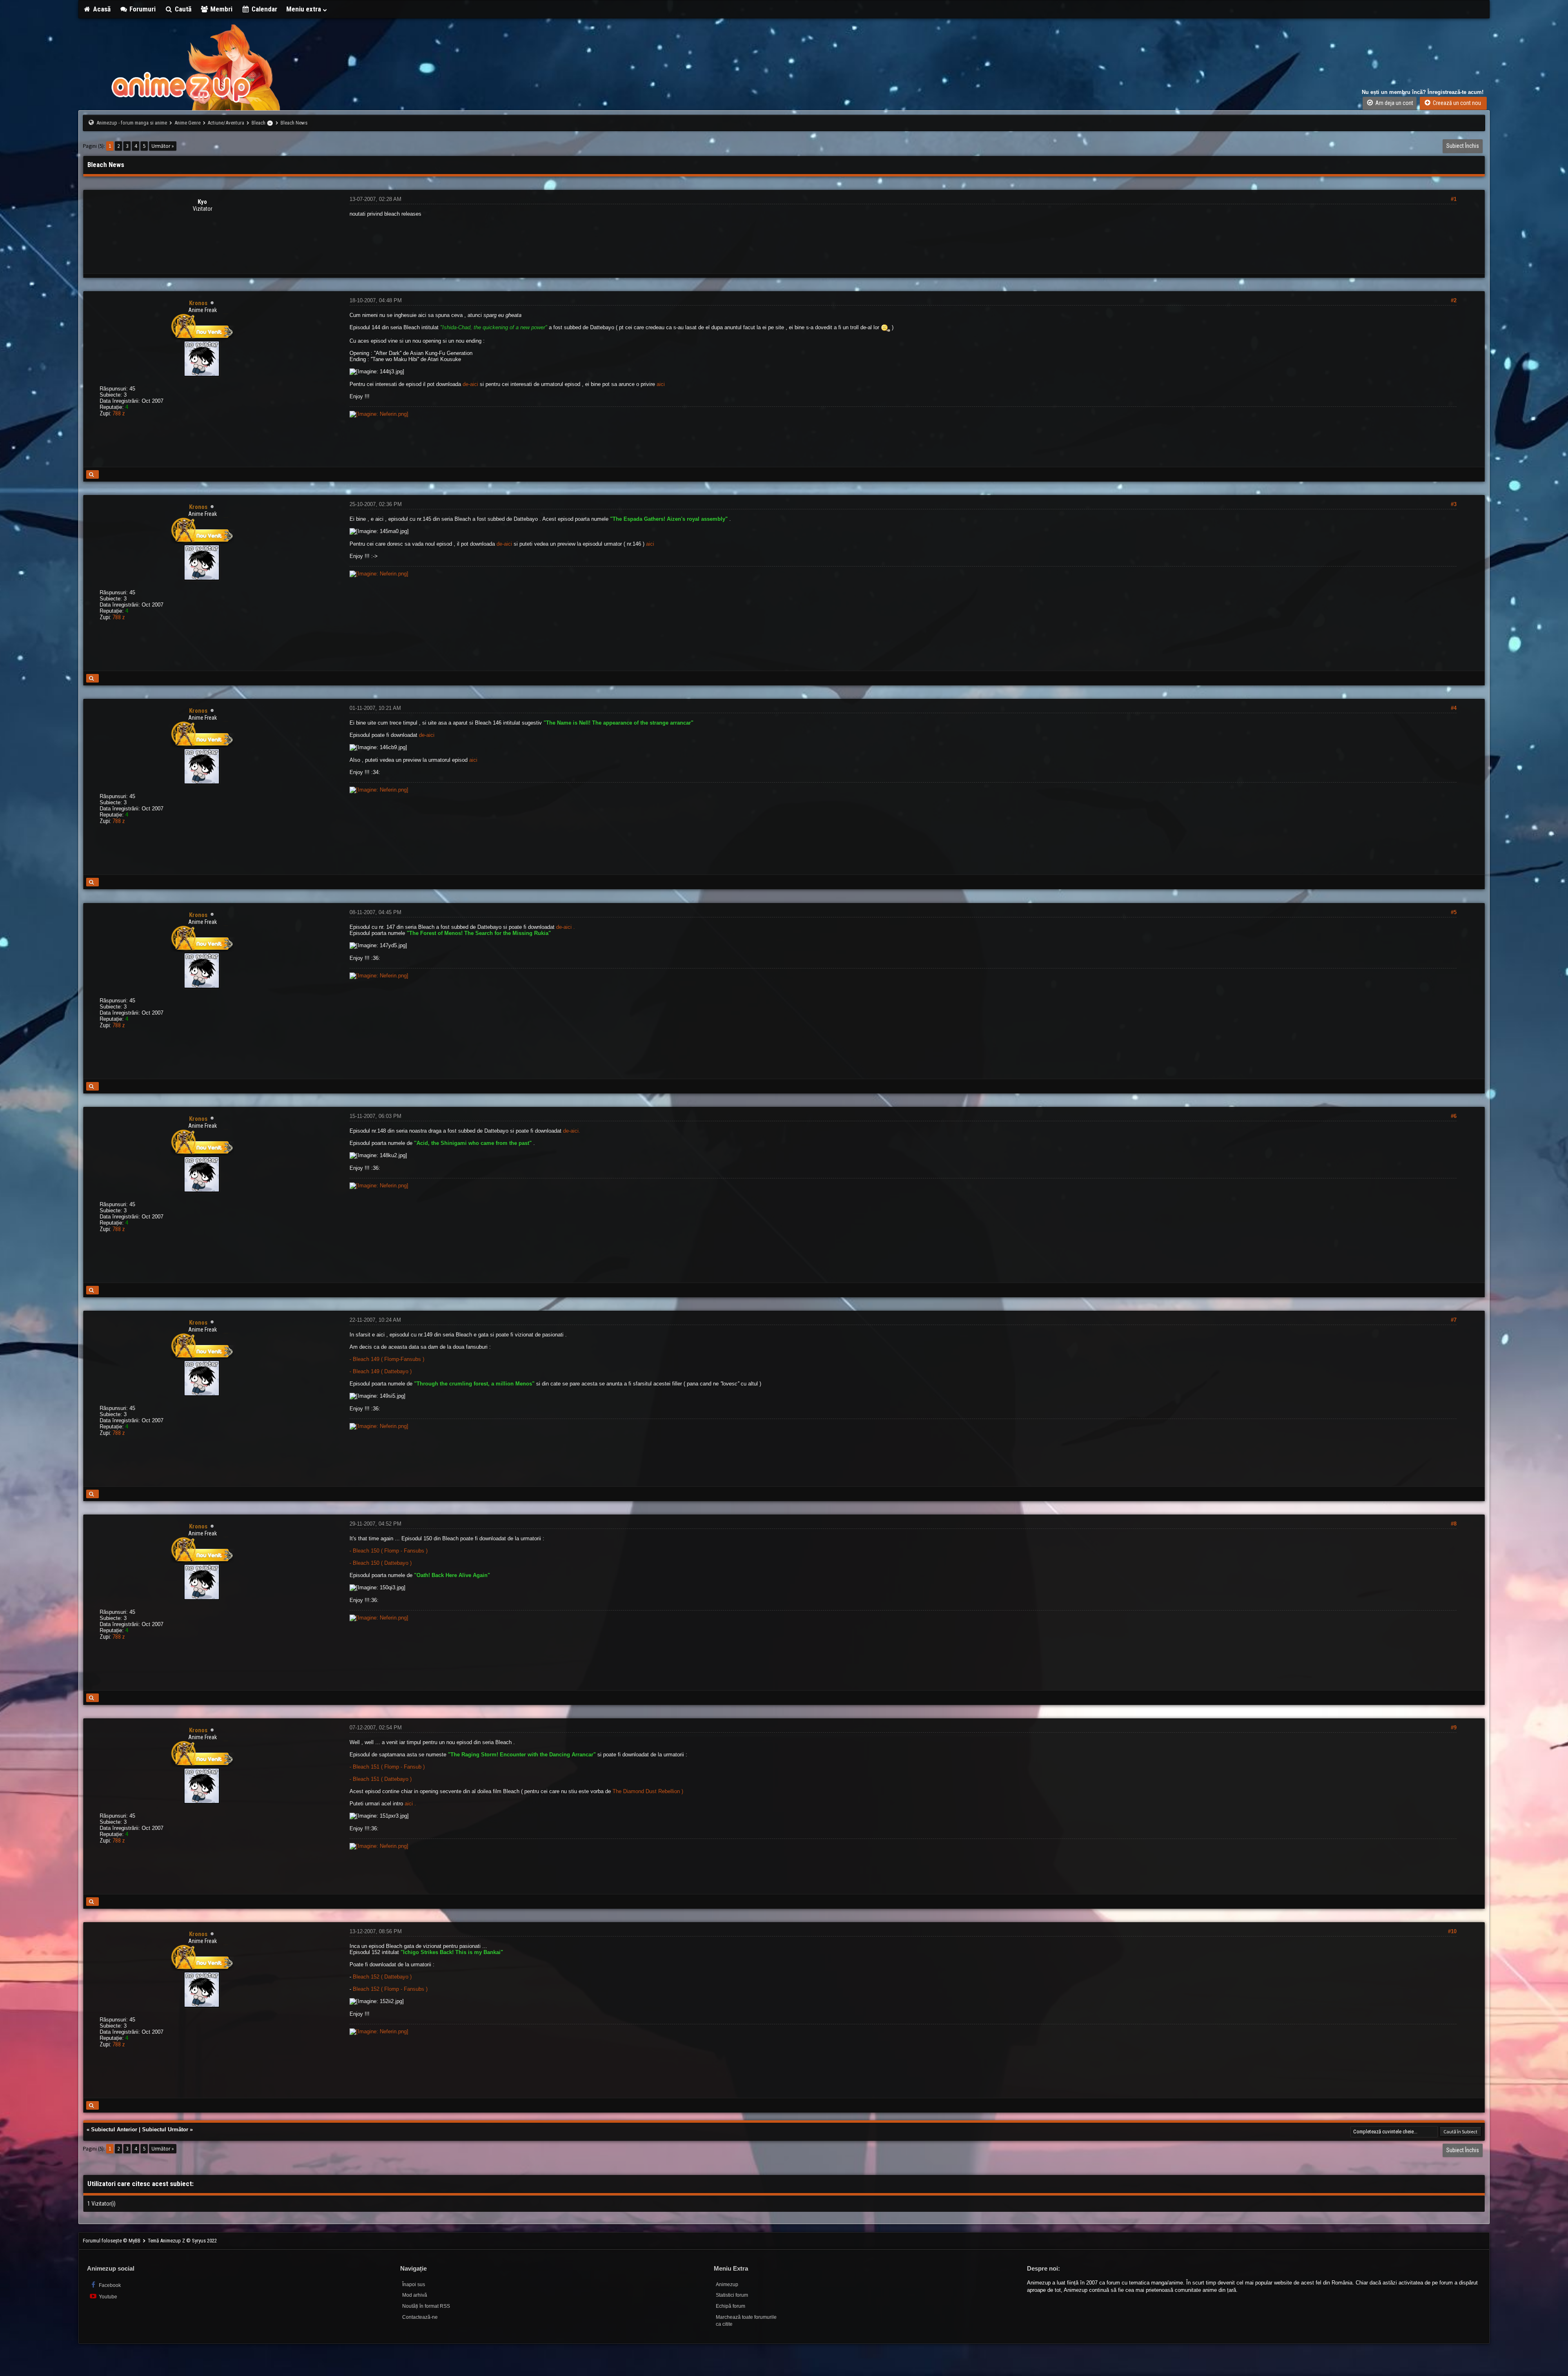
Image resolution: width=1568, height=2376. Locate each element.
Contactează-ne (420, 2317)
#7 (1454, 1320)
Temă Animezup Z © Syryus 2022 (182, 2241)
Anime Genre (187, 123)
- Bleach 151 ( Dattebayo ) (381, 1779)
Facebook (109, 2285)
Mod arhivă (415, 2295)
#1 (1454, 199)
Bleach (258, 123)
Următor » (163, 146)
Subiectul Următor (165, 2129)
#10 (1452, 1931)
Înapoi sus (414, 2285)
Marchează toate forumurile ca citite (746, 2321)
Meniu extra (304, 9)
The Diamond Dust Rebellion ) (648, 1791)
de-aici (470, 384)
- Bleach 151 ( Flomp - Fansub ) (387, 1767)
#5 (1454, 912)
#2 (1454, 300)
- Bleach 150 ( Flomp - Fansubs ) (389, 1551)
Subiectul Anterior (114, 2129)
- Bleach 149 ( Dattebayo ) (381, 1371)
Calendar (264, 9)
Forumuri (142, 9)
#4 (1454, 708)
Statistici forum (732, 2295)
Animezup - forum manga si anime (132, 123)
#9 (1454, 1728)
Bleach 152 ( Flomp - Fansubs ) (390, 1989)
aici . (410, 1804)
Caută (182, 9)
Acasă (101, 9)
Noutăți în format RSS (426, 2306)
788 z (119, 413)
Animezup (727, 2285)
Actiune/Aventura (226, 123)
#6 (1454, 1116)
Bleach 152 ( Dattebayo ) (382, 1977)
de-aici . (566, 927)
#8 (1454, 1524)
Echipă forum (731, 2306)
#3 (1454, 504)
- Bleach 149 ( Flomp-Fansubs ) (387, 1359)
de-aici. (572, 1131)
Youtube (107, 2297)
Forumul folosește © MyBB (112, 2241)
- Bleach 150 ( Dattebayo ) (381, 1563)
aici (661, 384)
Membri (220, 9)
